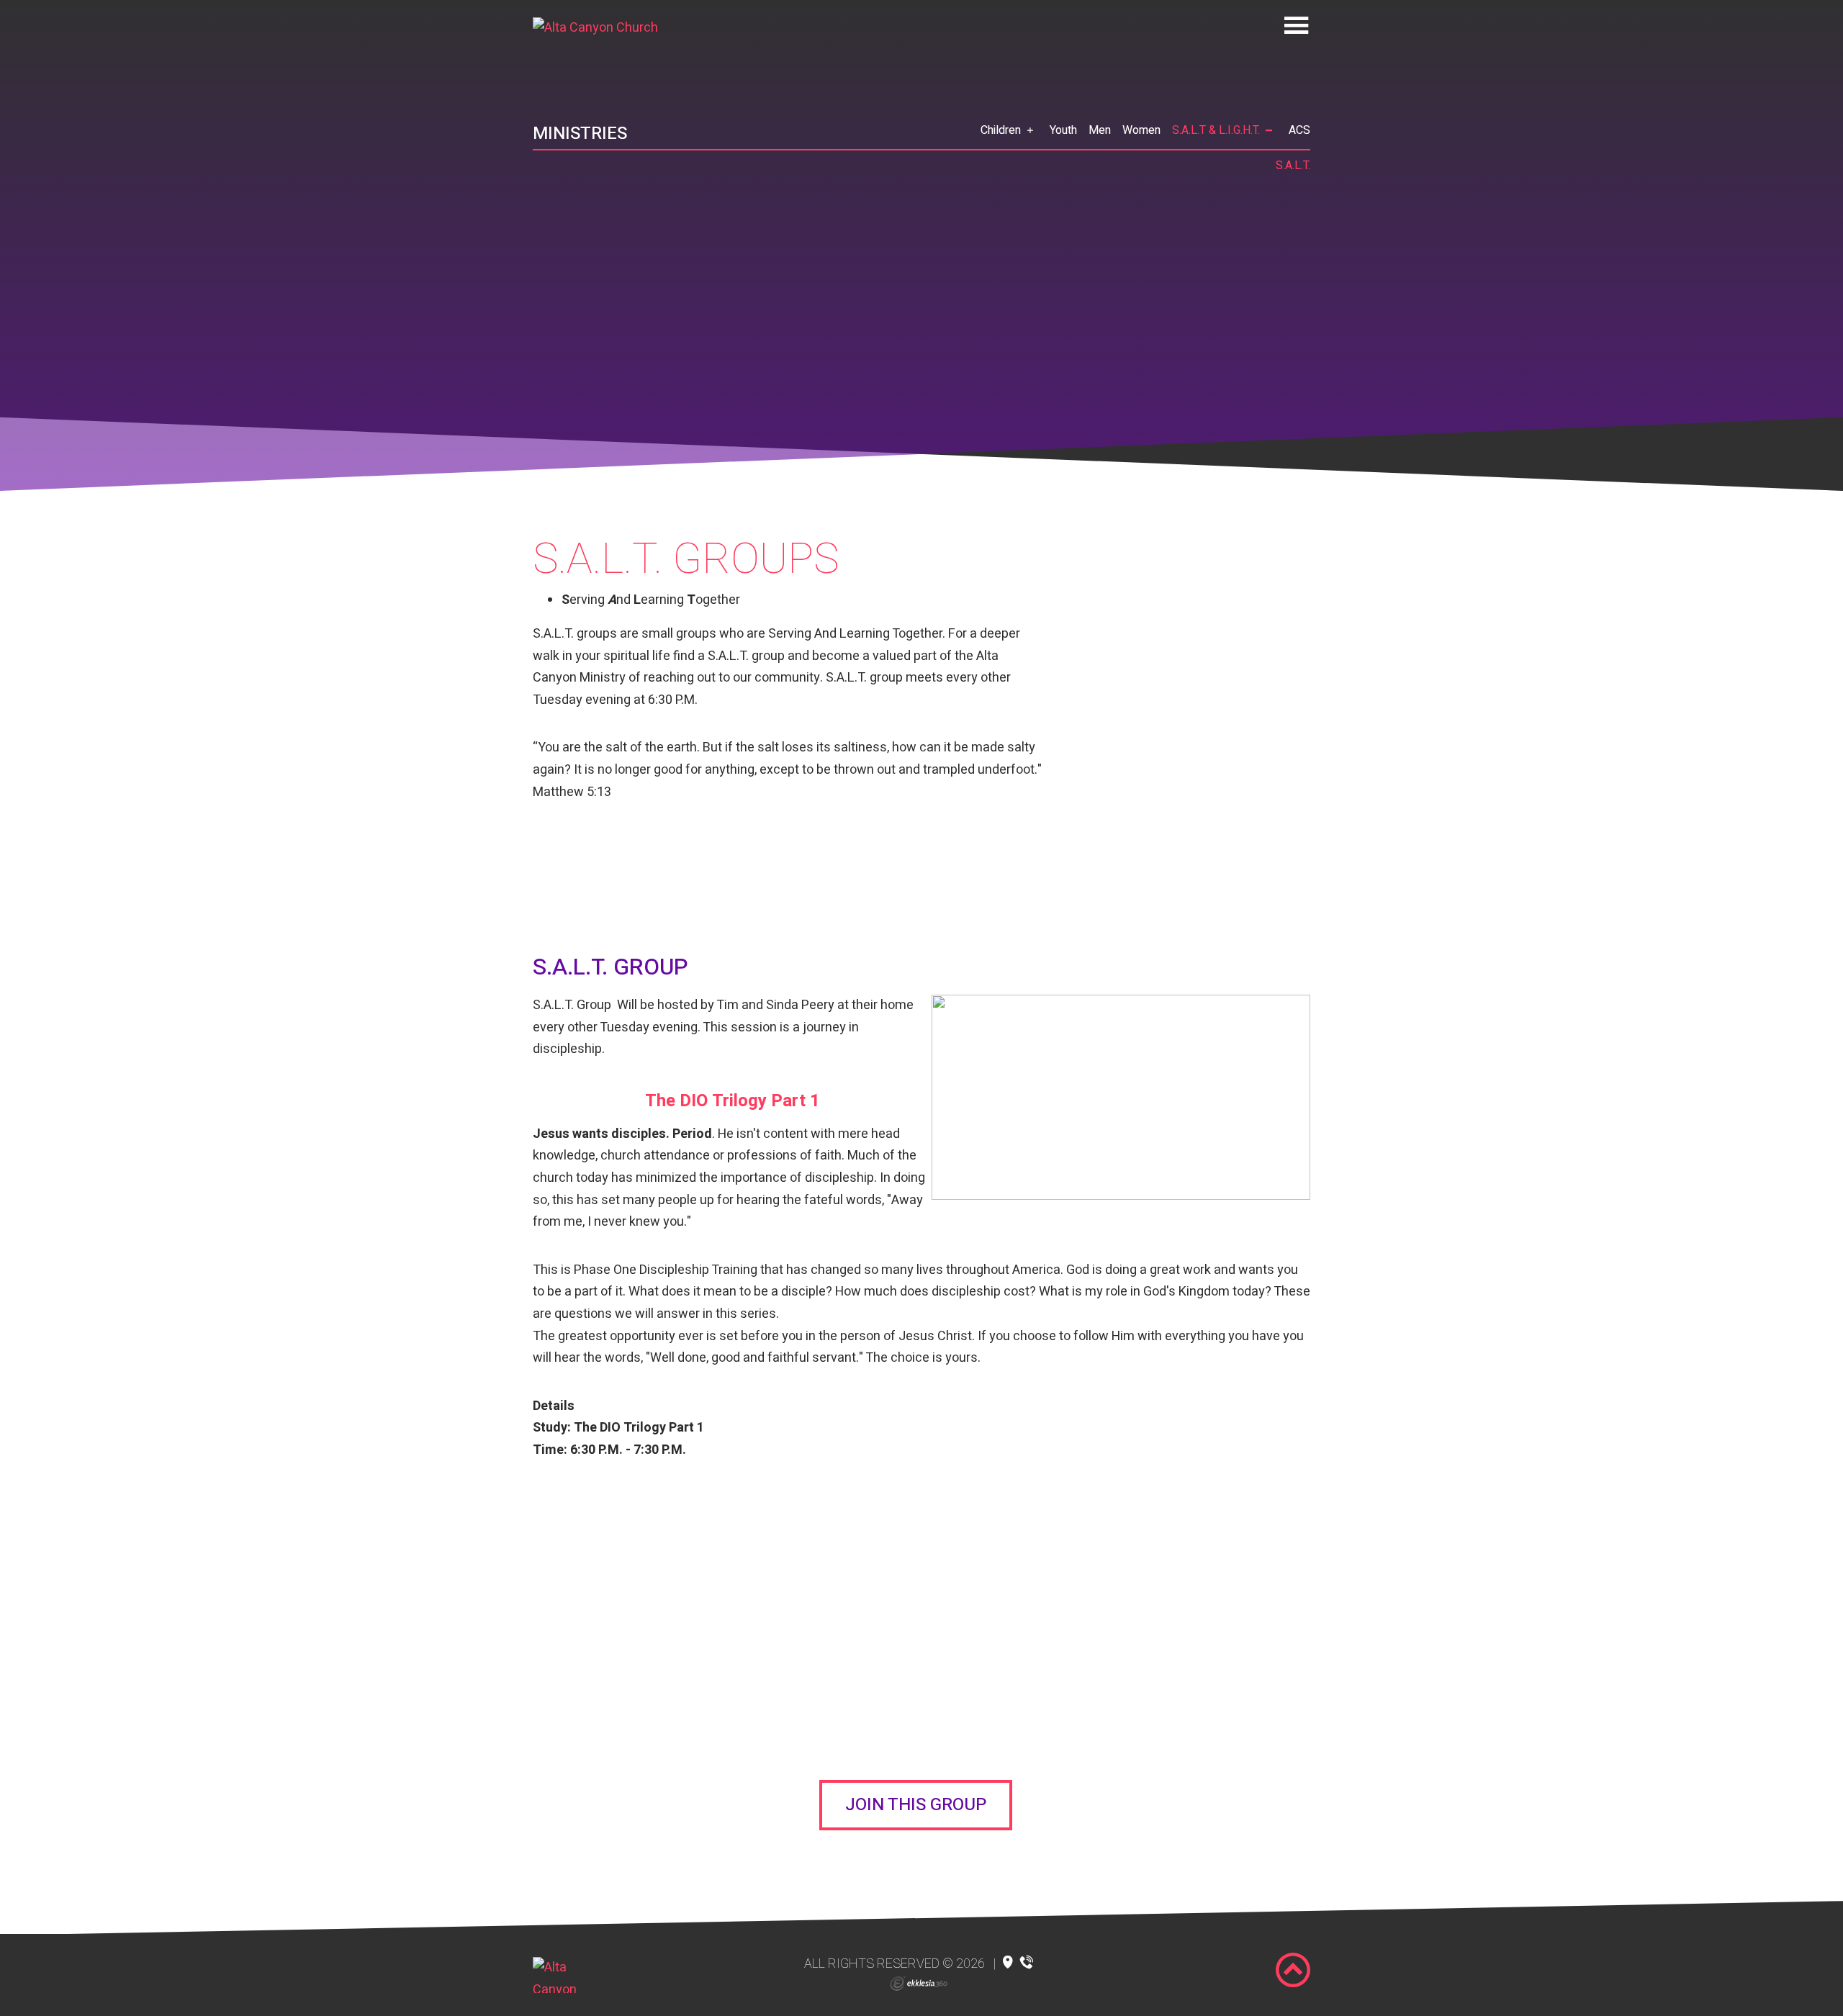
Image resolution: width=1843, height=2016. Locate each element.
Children (1001, 130)
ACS (1299, 130)
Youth (1063, 130)
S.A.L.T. (1293, 166)
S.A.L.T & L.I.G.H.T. (1216, 130)
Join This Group (916, 1805)
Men (1100, 130)
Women (1141, 130)
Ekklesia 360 (919, 1984)
